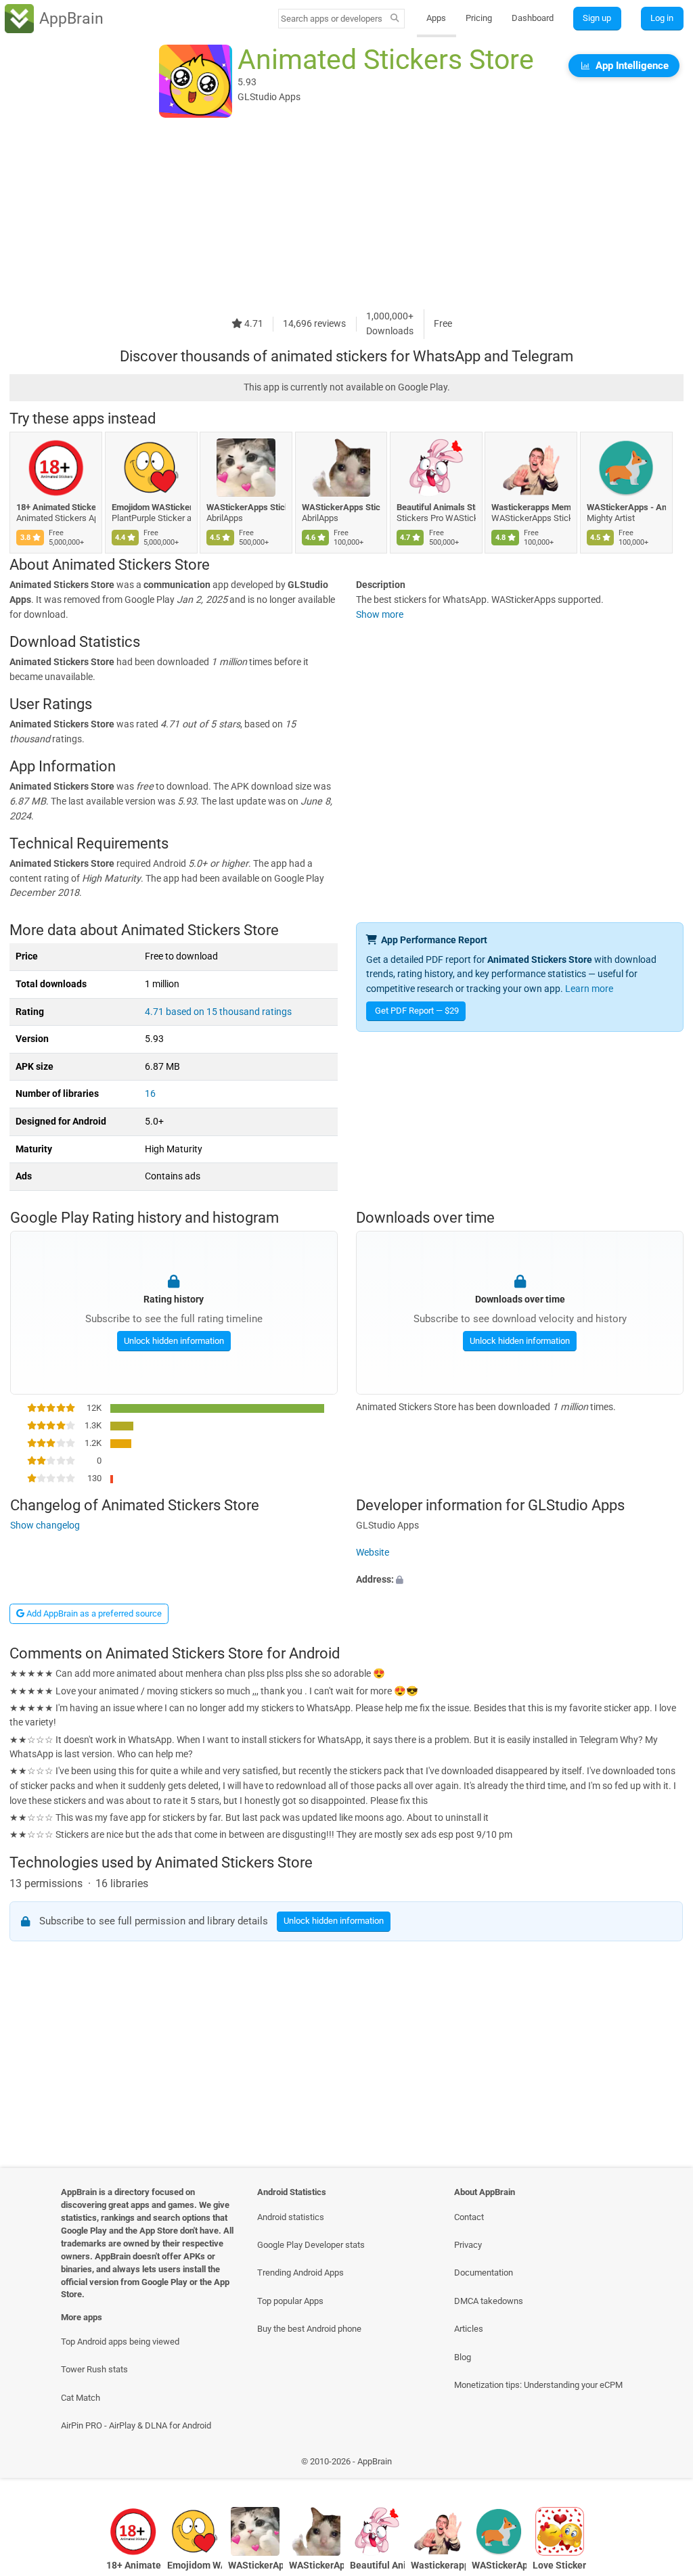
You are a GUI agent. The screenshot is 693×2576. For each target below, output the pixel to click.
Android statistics (291, 2217)
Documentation (484, 2273)
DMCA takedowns (489, 2301)
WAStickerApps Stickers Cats (246, 507)
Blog (463, 2357)
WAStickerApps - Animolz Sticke (626, 507)
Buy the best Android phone (309, 2329)
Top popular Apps (290, 2301)
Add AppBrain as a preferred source (93, 1613)
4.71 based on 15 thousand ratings (218, 1012)
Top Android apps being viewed (120, 2342)
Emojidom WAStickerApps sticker (151, 507)
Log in (662, 18)
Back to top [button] (663, 2465)
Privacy (468, 2245)
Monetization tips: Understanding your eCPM (538, 2385)
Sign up (597, 18)
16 (150, 1094)
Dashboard (533, 18)
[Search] (395, 19)
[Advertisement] (346, 214)
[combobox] (332, 19)
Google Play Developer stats (311, 2245)
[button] (520, 1580)
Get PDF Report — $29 (417, 1011)
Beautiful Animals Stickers (436, 507)
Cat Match (81, 2398)
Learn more (589, 989)
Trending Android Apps (300, 2273)
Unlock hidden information (173, 1341)
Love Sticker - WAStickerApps (560, 2566)
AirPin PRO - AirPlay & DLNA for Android (136, 2425)
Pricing (479, 18)
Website (373, 1553)
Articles (469, 2329)
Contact (469, 2217)
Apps (436, 18)
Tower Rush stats (94, 2369)
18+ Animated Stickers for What (56, 507)
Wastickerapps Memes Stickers (531, 507)
